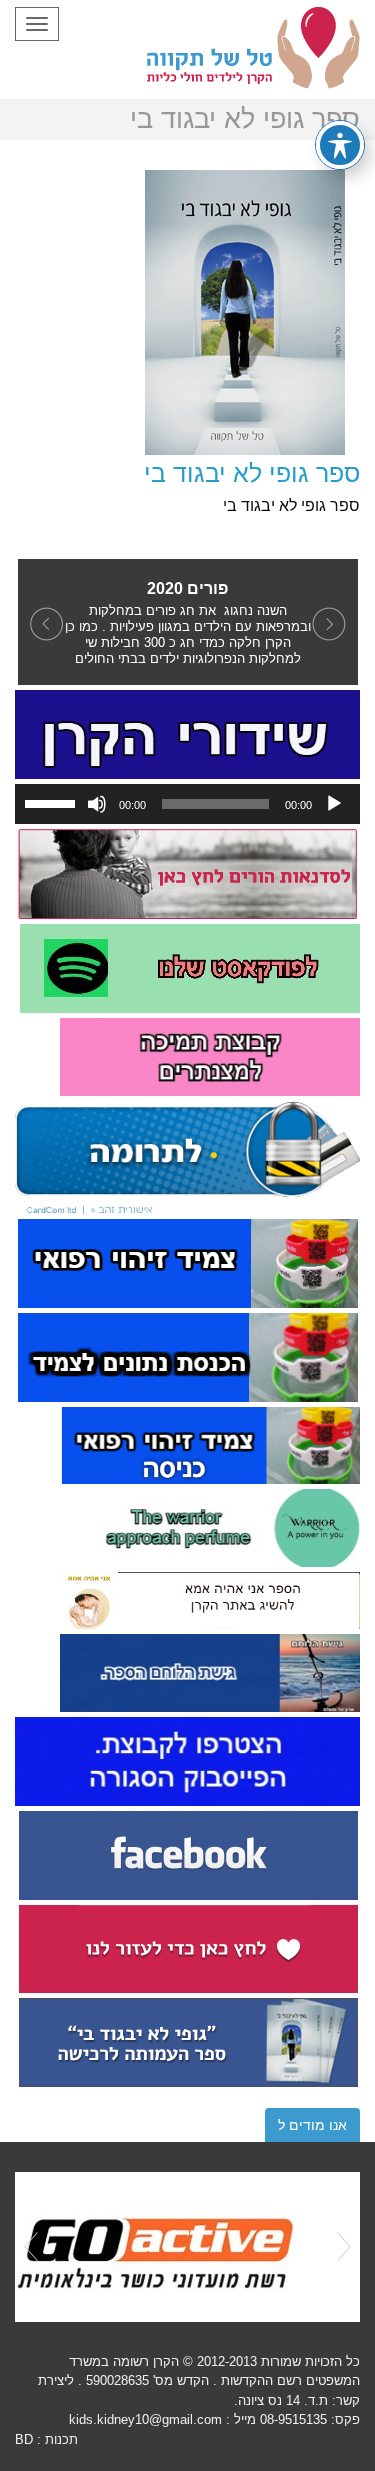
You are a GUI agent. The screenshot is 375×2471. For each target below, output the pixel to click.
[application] (187, 804)
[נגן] (334, 804)
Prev (31, 2247)
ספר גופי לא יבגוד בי (252, 473)
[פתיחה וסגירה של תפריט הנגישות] (340, 145)
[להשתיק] (97, 804)
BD (24, 2439)
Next (344, 2247)
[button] (43, 622)
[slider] (53, 802)
